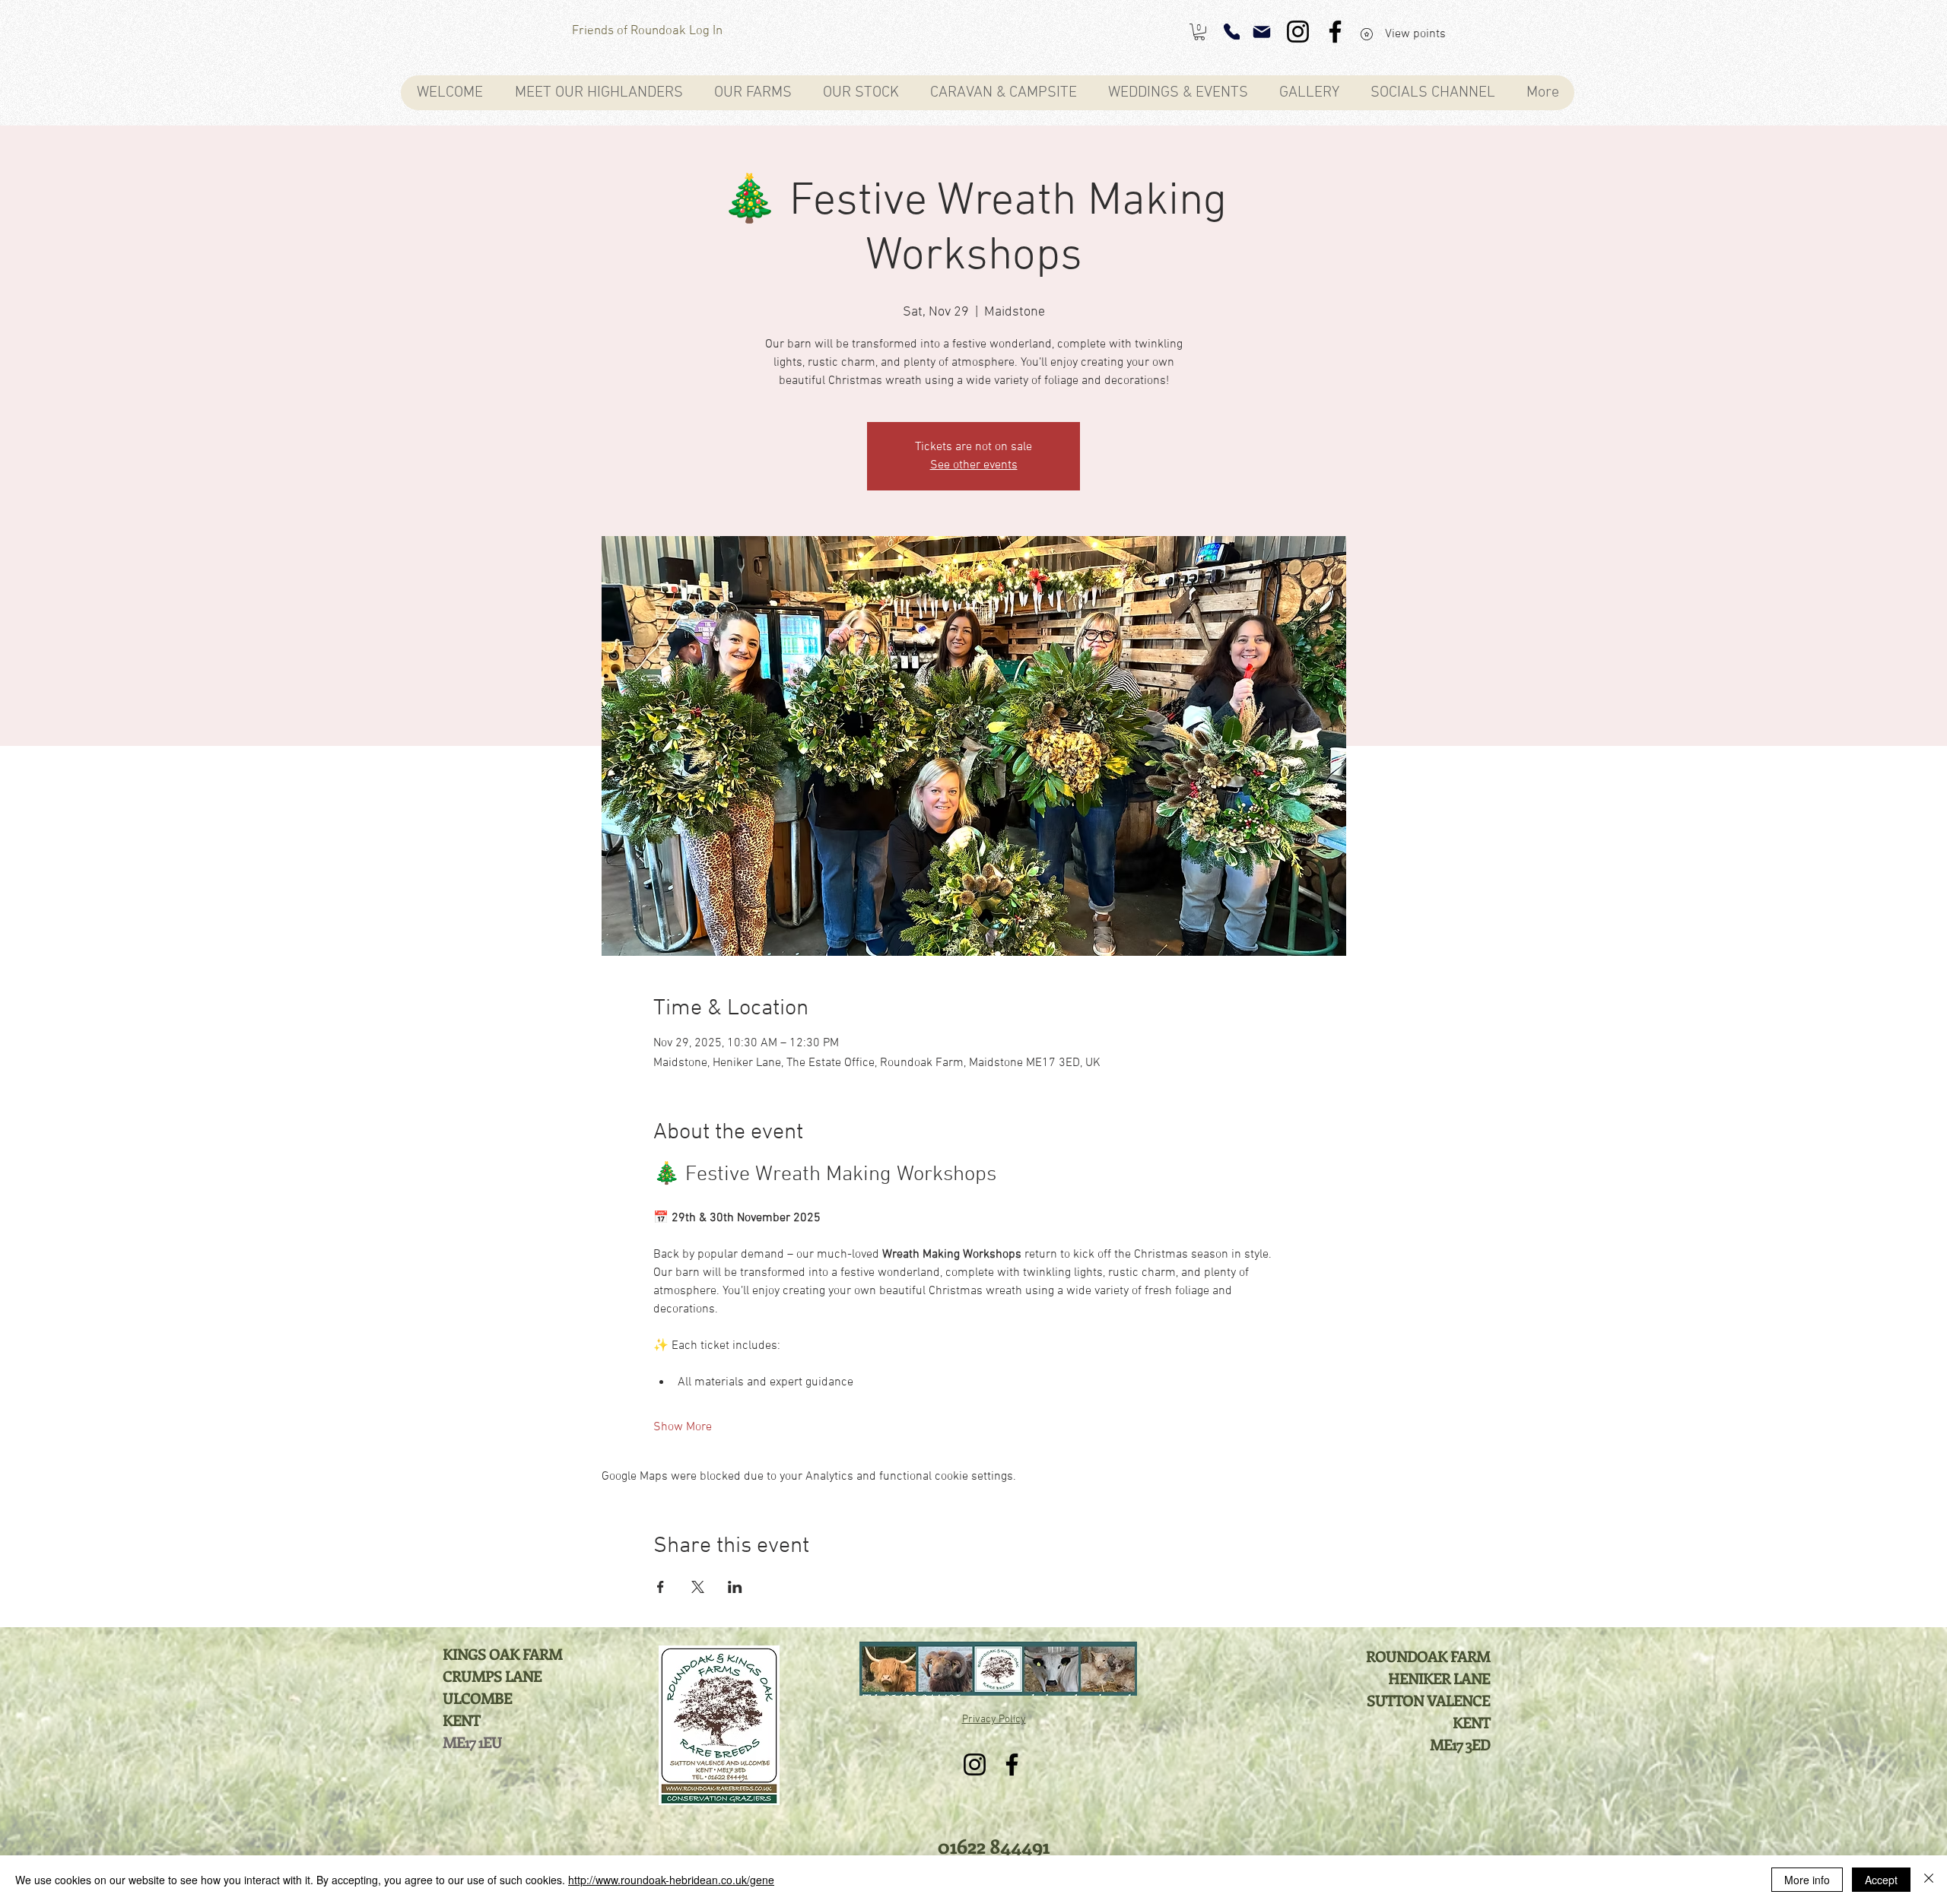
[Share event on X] (698, 1587)
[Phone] (1232, 32)
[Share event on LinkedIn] (735, 1587)
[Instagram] (1298, 32)
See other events (974, 465)
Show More (683, 1427)
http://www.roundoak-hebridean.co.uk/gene (671, 1880)
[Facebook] (1335, 32)
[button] (1199, 32)
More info (1807, 1880)
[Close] (1929, 1880)
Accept (1881, 1880)
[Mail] (1262, 32)
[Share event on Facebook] (661, 1587)
